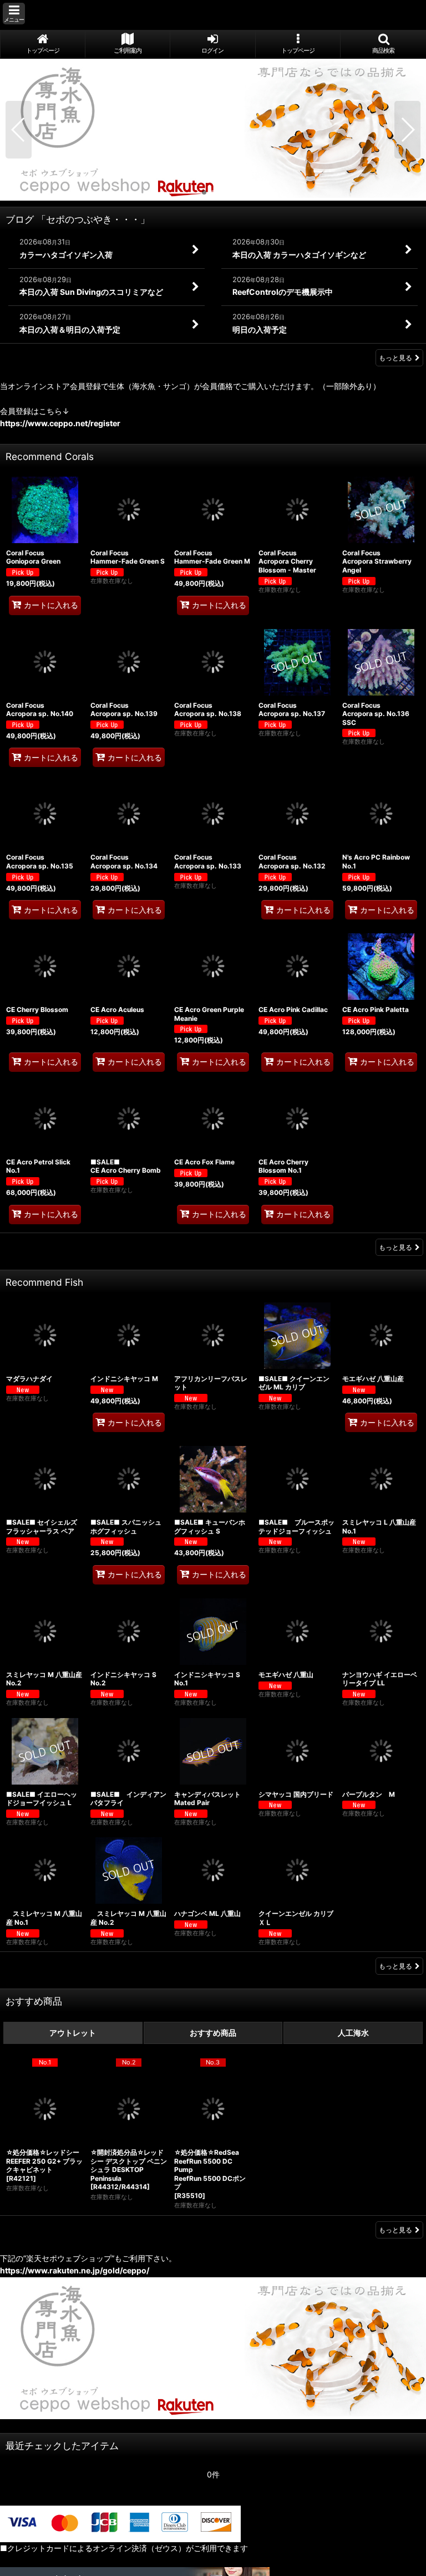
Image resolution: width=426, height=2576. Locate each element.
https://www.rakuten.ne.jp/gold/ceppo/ (75, 2270)
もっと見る (395, 358)
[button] (14, 14)
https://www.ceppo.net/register (60, 423)
